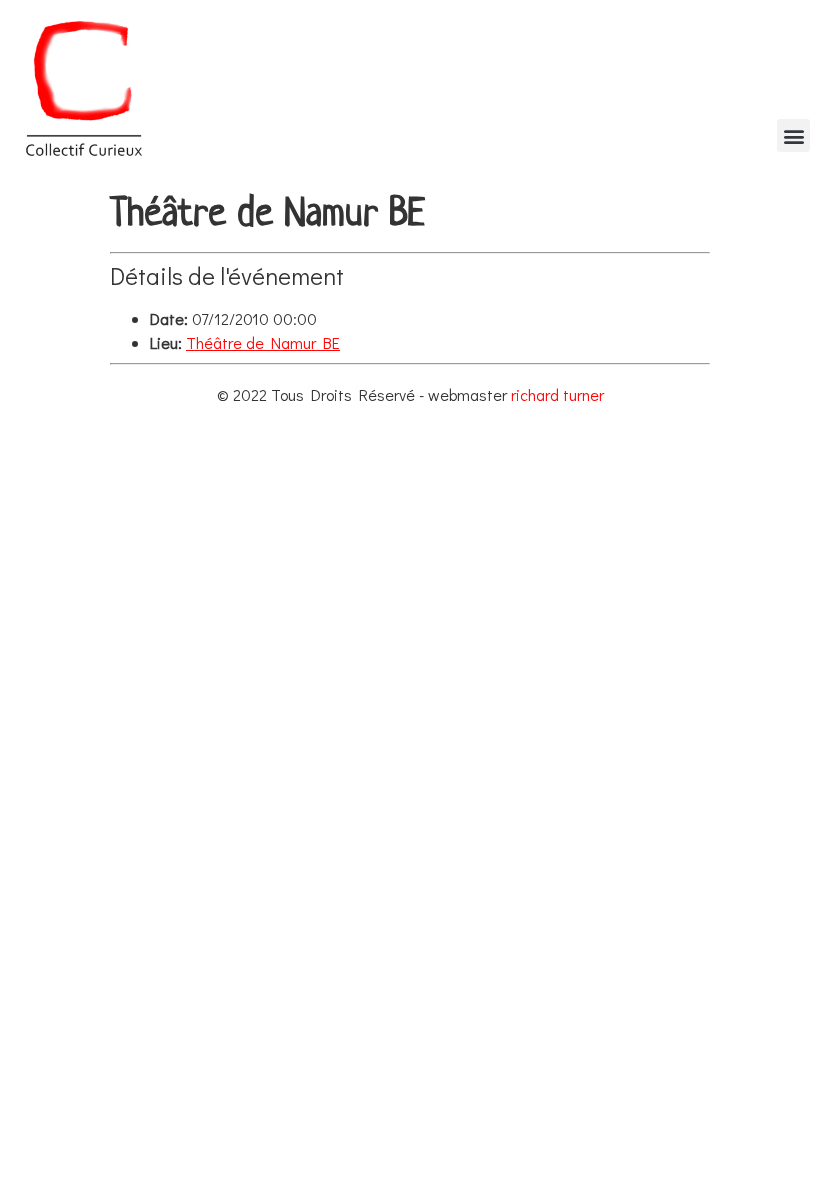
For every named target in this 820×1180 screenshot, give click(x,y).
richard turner (557, 394)
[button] (793, 135)
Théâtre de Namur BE (263, 342)
